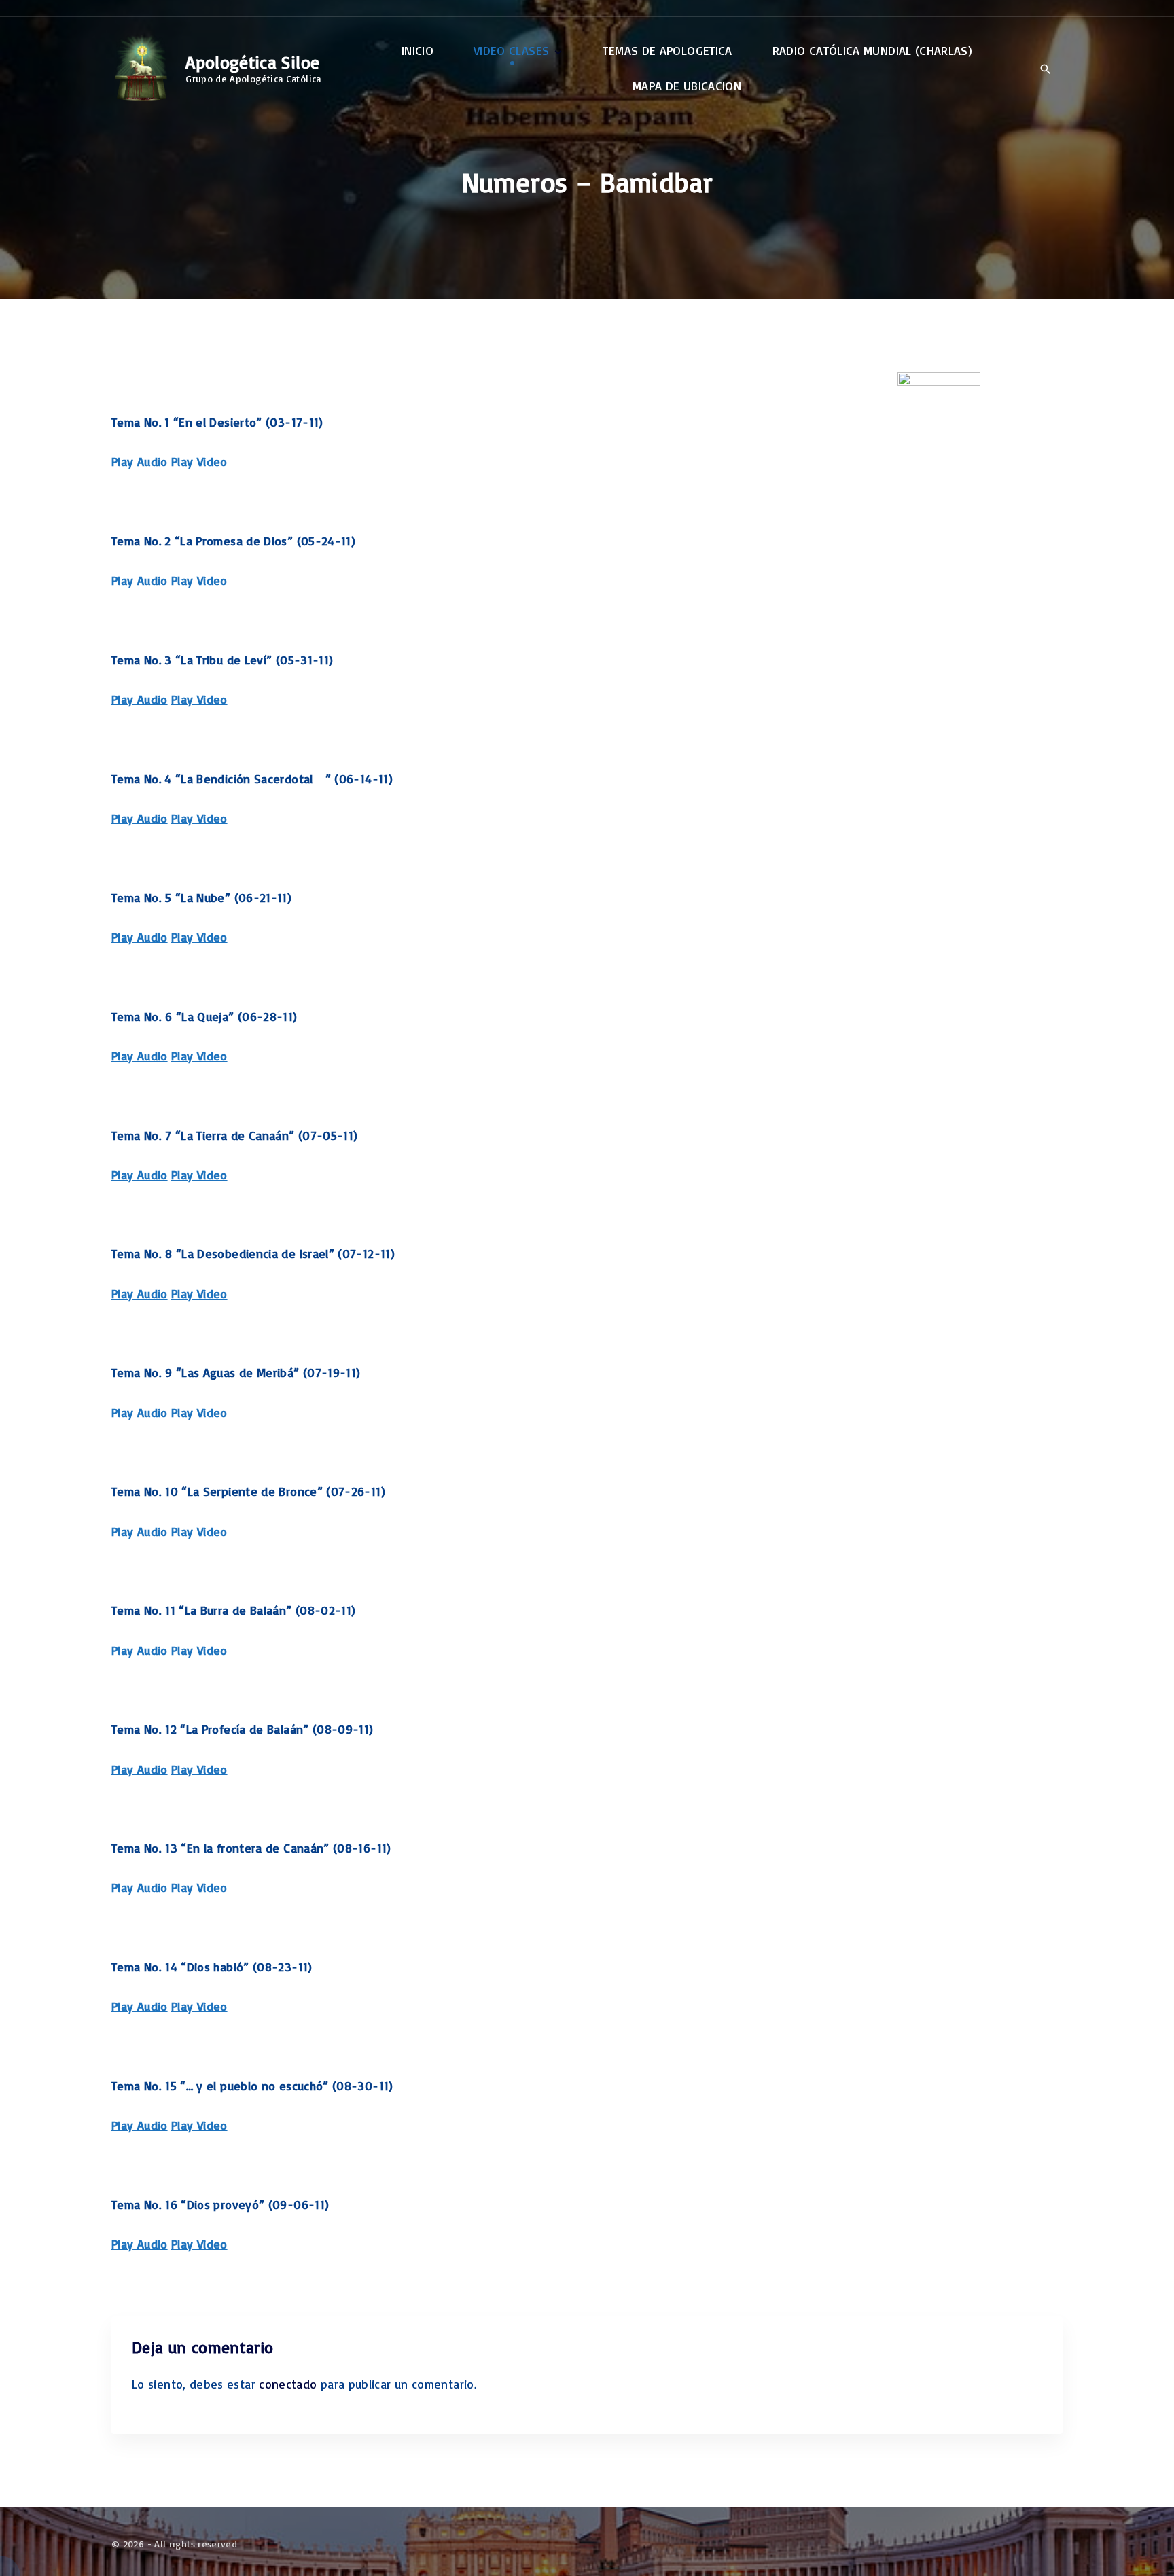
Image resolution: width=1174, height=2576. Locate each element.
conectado (288, 2384)
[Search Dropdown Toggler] (1045, 69)
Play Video (199, 461)
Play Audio (140, 461)
